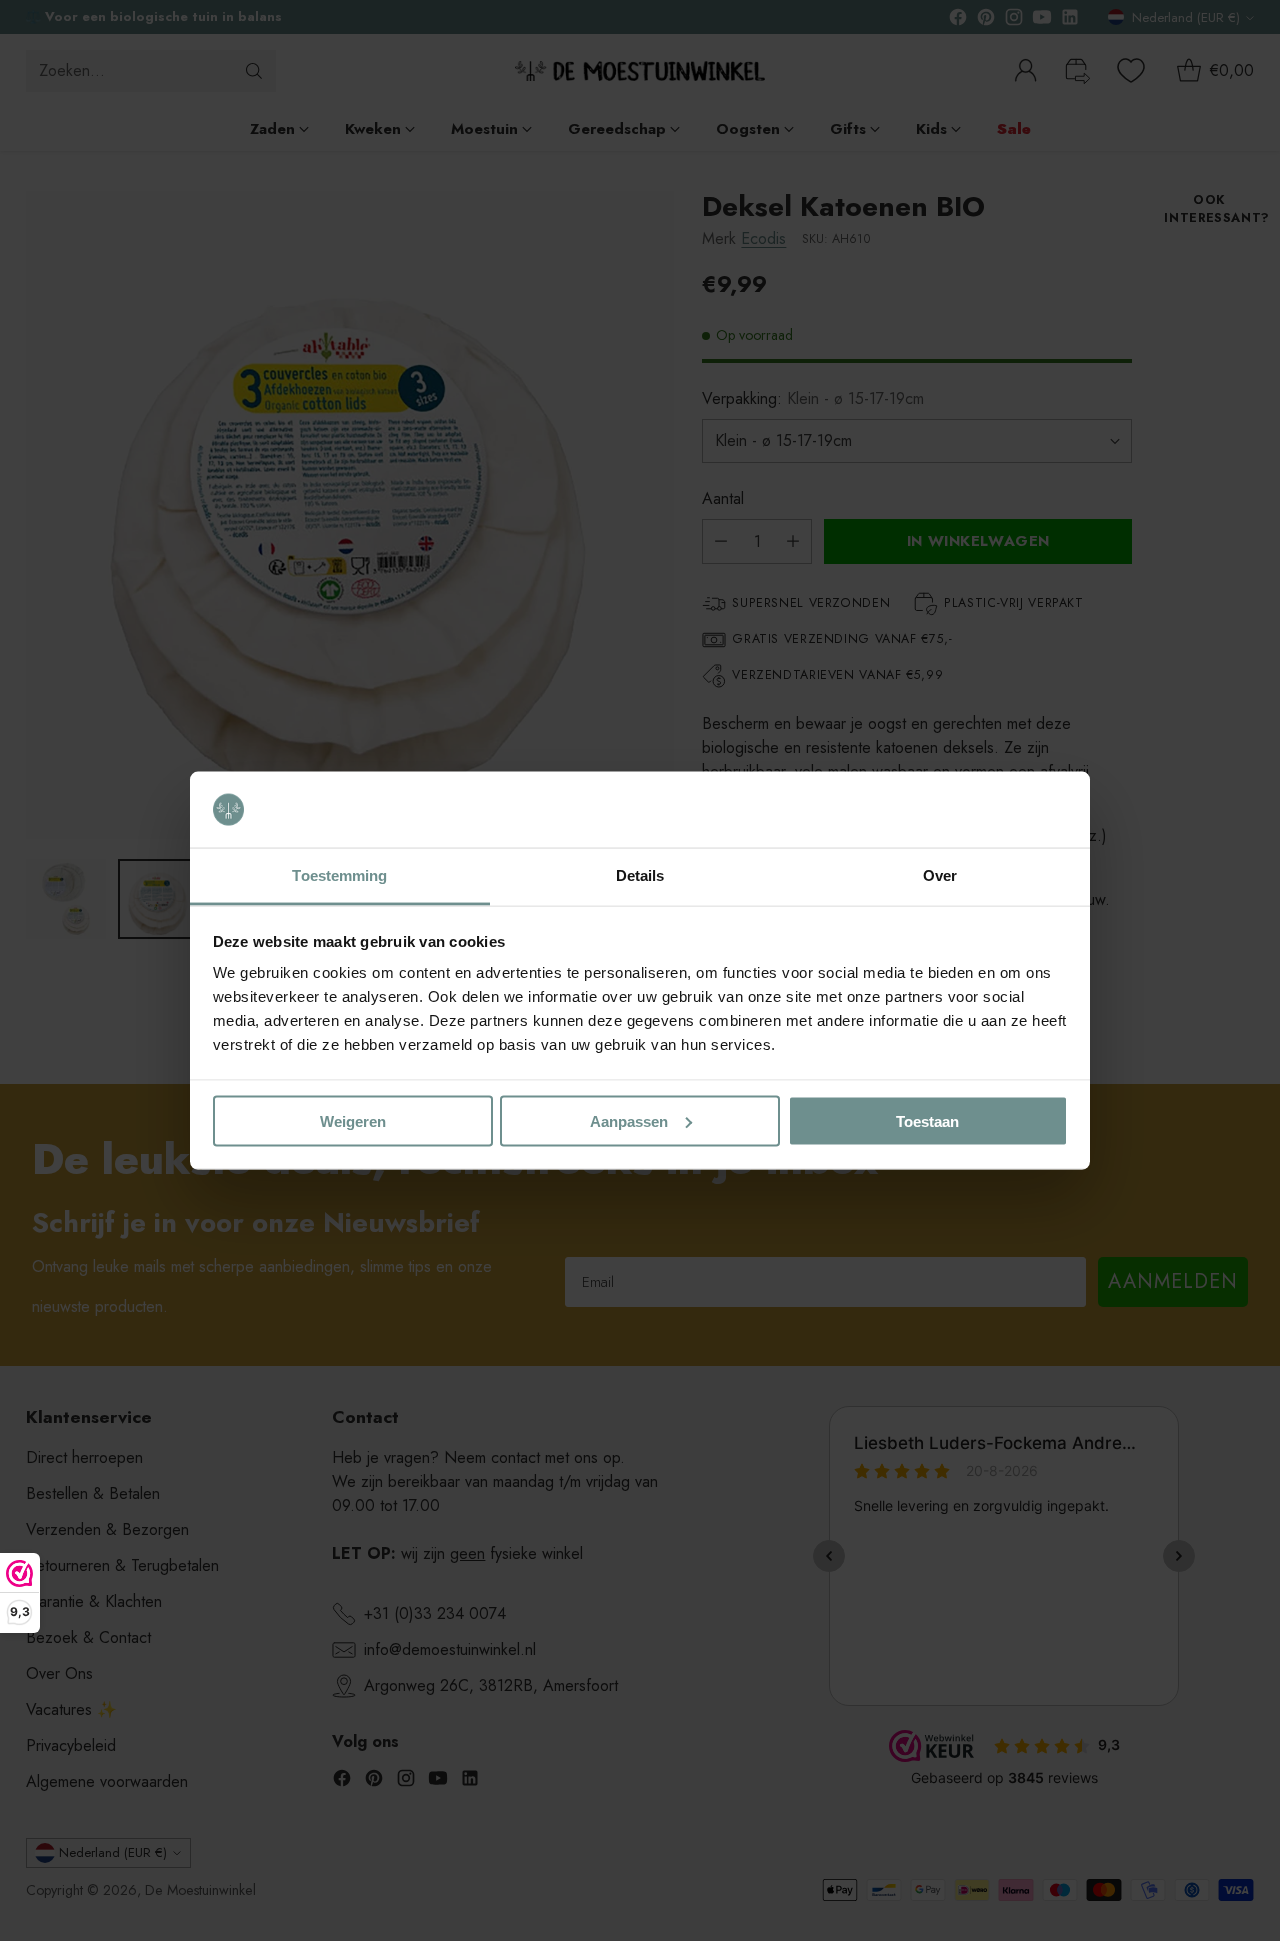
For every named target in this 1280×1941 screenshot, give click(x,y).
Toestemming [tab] (339, 875)
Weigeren (353, 1120)
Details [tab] (640, 875)
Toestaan (927, 1120)
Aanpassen (629, 1120)
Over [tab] (940, 875)
